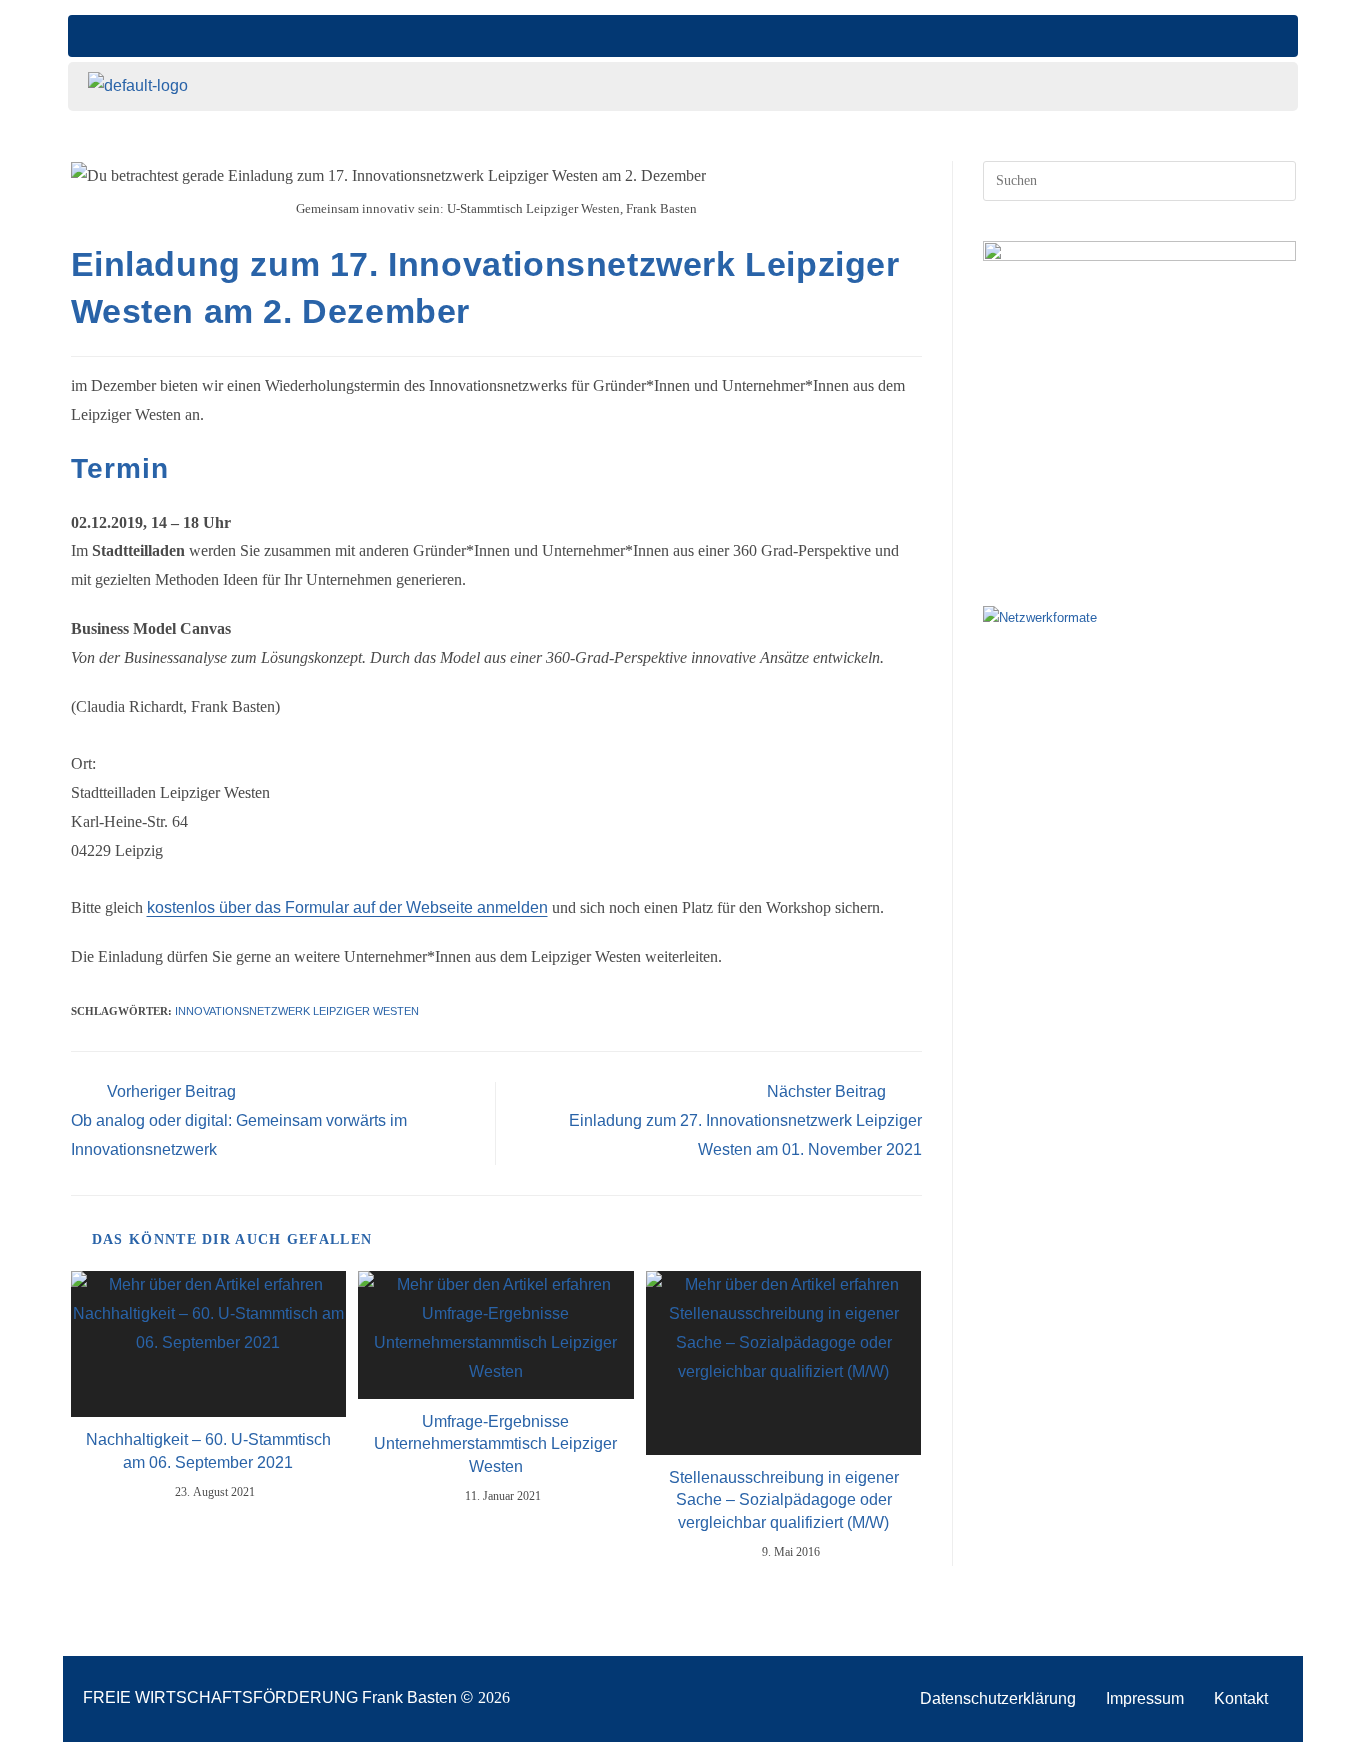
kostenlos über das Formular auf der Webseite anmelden (347, 907)
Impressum (1145, 1698)
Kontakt (1241, 1698)
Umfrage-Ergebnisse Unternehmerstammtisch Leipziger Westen (495, 1444)
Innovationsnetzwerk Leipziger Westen (297, 1011)
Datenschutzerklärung (998, 1698)
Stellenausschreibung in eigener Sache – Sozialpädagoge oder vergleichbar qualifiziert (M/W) (784, 1500)
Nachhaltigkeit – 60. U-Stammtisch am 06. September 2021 (208, 1450)
